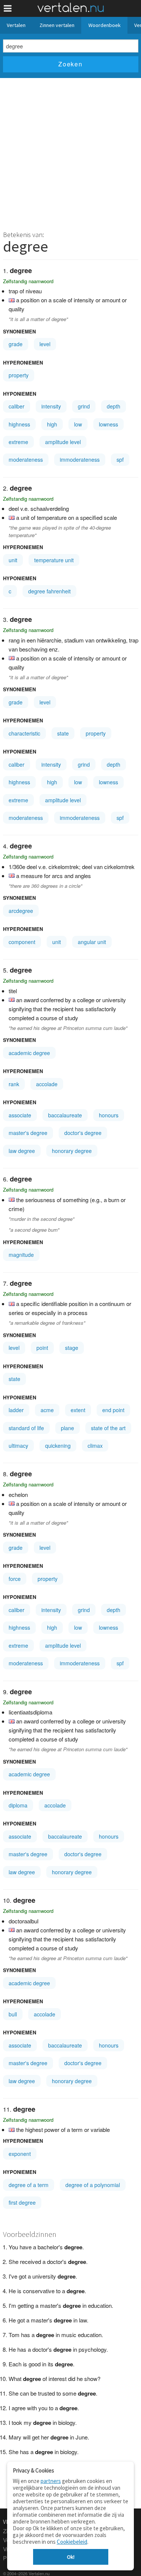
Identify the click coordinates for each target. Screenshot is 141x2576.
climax (95, 1446)
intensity (51, 406)
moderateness (26, 459)
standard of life (26, 1428)
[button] (8, 8)
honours (109, 1115)
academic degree (29, 1053)
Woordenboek (105, 25)
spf (120, 459)
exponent (20, 2154)
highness (19, 424)
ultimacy (18, 1446)
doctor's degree (83, 1133)
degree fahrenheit (49, 591)
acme (47, 1410)
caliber (17, 406)
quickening (58, 1446)
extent (78, 1410)
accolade (47, 1084)
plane (67, 1428)
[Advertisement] (70, 152)
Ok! (71, 2557)
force (15, 1579)
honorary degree (72, 1151)
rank (14, 1084)
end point (113, 1410)
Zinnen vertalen (57, 25)
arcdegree (21, 911)
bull (13, 2014)
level (45, 344)
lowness (108, 424)
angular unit (92, 942)
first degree (22, 2202)
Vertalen (16, 25)
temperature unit (54, 560)
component (22, 942)
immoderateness (80, 459)
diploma (18, 1805)
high (52, 424)
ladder (16, 1410)
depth (114, 406)
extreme (18, 442)
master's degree (28, 1133)
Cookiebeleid (72, 2542)
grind (84, 406)
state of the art (108, 1428)
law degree (22, 1151)
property (19, 375)
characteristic (24, 733)
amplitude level (63, 442)
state (63, 733)
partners (51, 2481)
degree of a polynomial (93, 2185)
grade (16, 344)
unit (13, 560)
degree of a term (29, 2185)
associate (20, 1115)
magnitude (21, 1255)
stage (72, 1348)
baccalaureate (65, 1115)
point (42, 1348)
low (78, 424)
